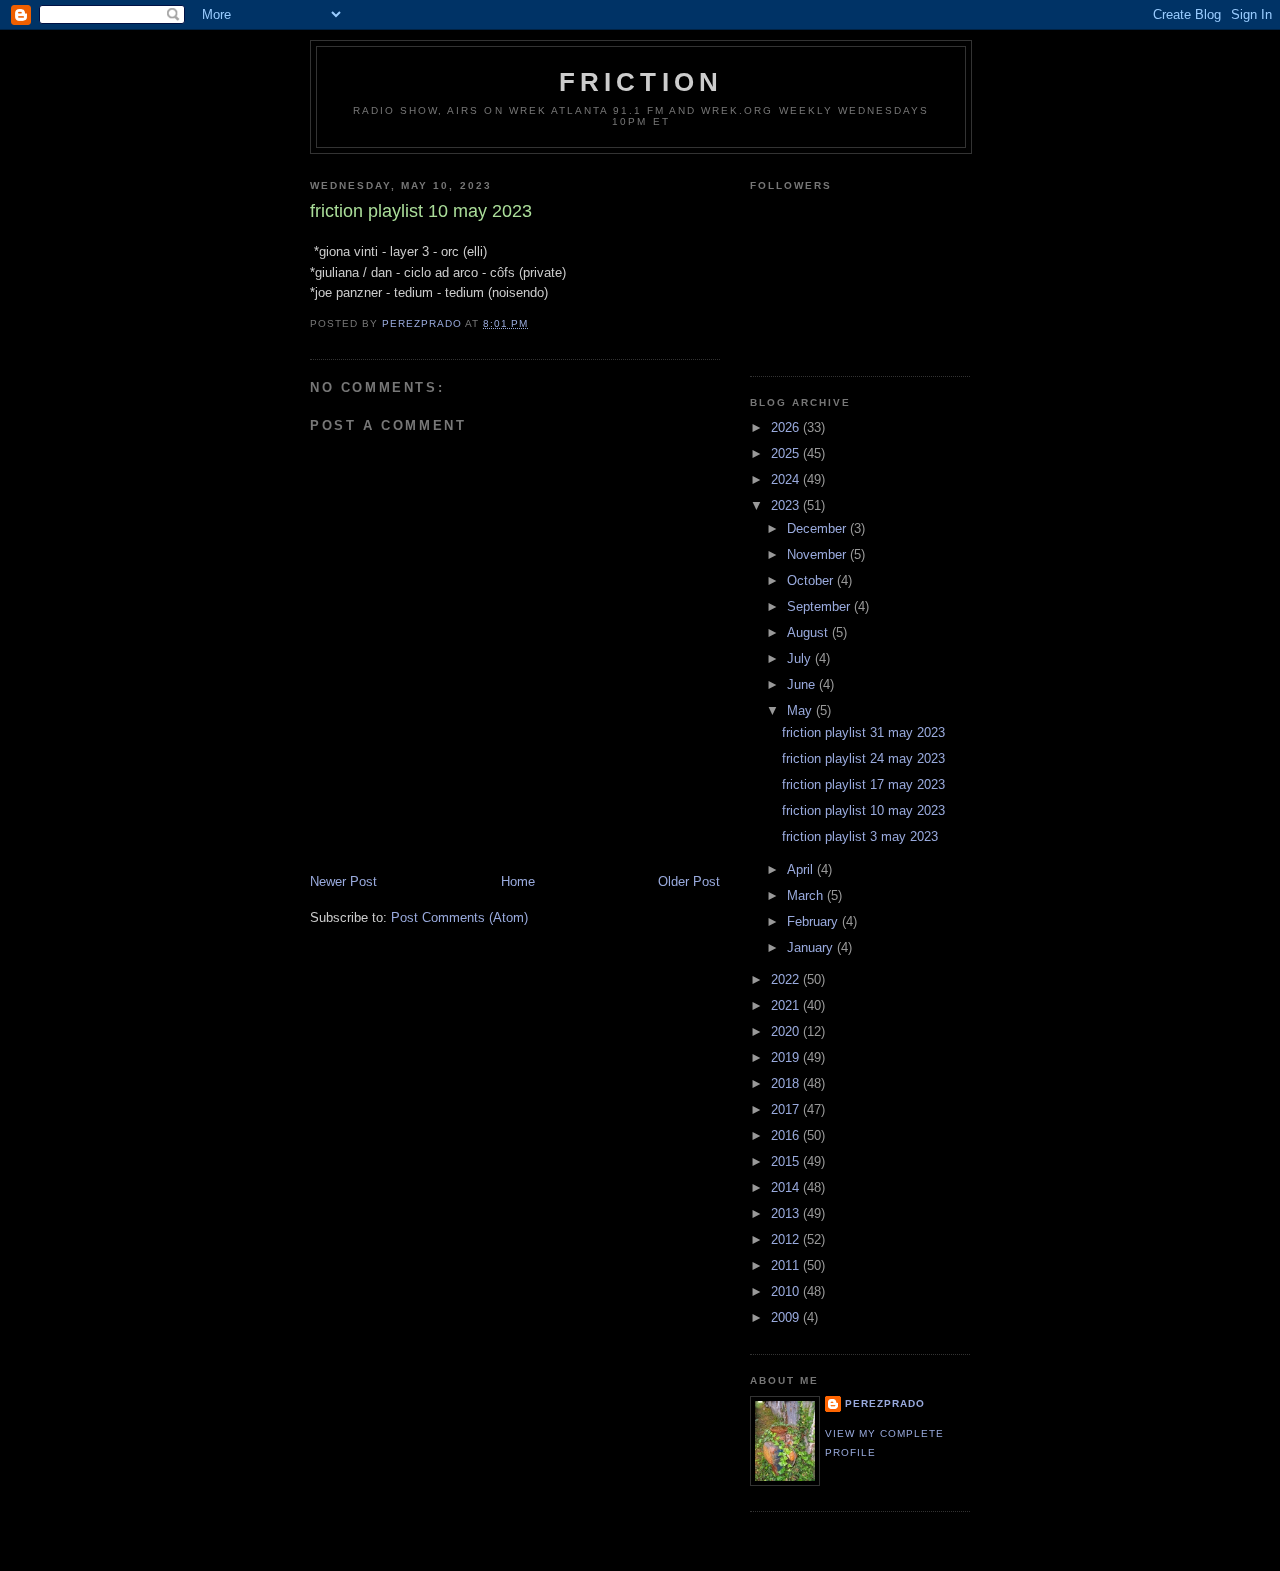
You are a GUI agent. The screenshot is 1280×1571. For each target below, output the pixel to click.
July (801, 658)
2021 (787, 1005)
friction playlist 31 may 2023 (863, 732)
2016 (787, 1135)
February (814, 921)
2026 (787, 427)
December (818, 528)
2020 (787, 1031)
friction (641, 82)
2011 (787, 1265)
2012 (787, 1239)
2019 (787, 1057)
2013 (787, 1213)
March (807, 895)
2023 (787, 505)
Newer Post (343, 881)
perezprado (885, 1403)
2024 (787, 479)
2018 (787, 1083)
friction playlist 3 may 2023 (860, 836)
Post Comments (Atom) (459, 917)
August (809, 632)
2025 (787, 453)
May (801, 710)
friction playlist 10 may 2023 (863, 810)
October (812, 580)
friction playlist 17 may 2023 (863, 784)
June (803, 684)
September (820, 606)
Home (518, 881)
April (802, 869)
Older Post (689, 881)
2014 (787, 1187)
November (818, 554)
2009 (787, 1317)
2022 (787, 979)
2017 (787, 1109)
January (812, 947)
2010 (787, 1291)
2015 (787, 1161)
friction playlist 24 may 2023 (863, 758)
